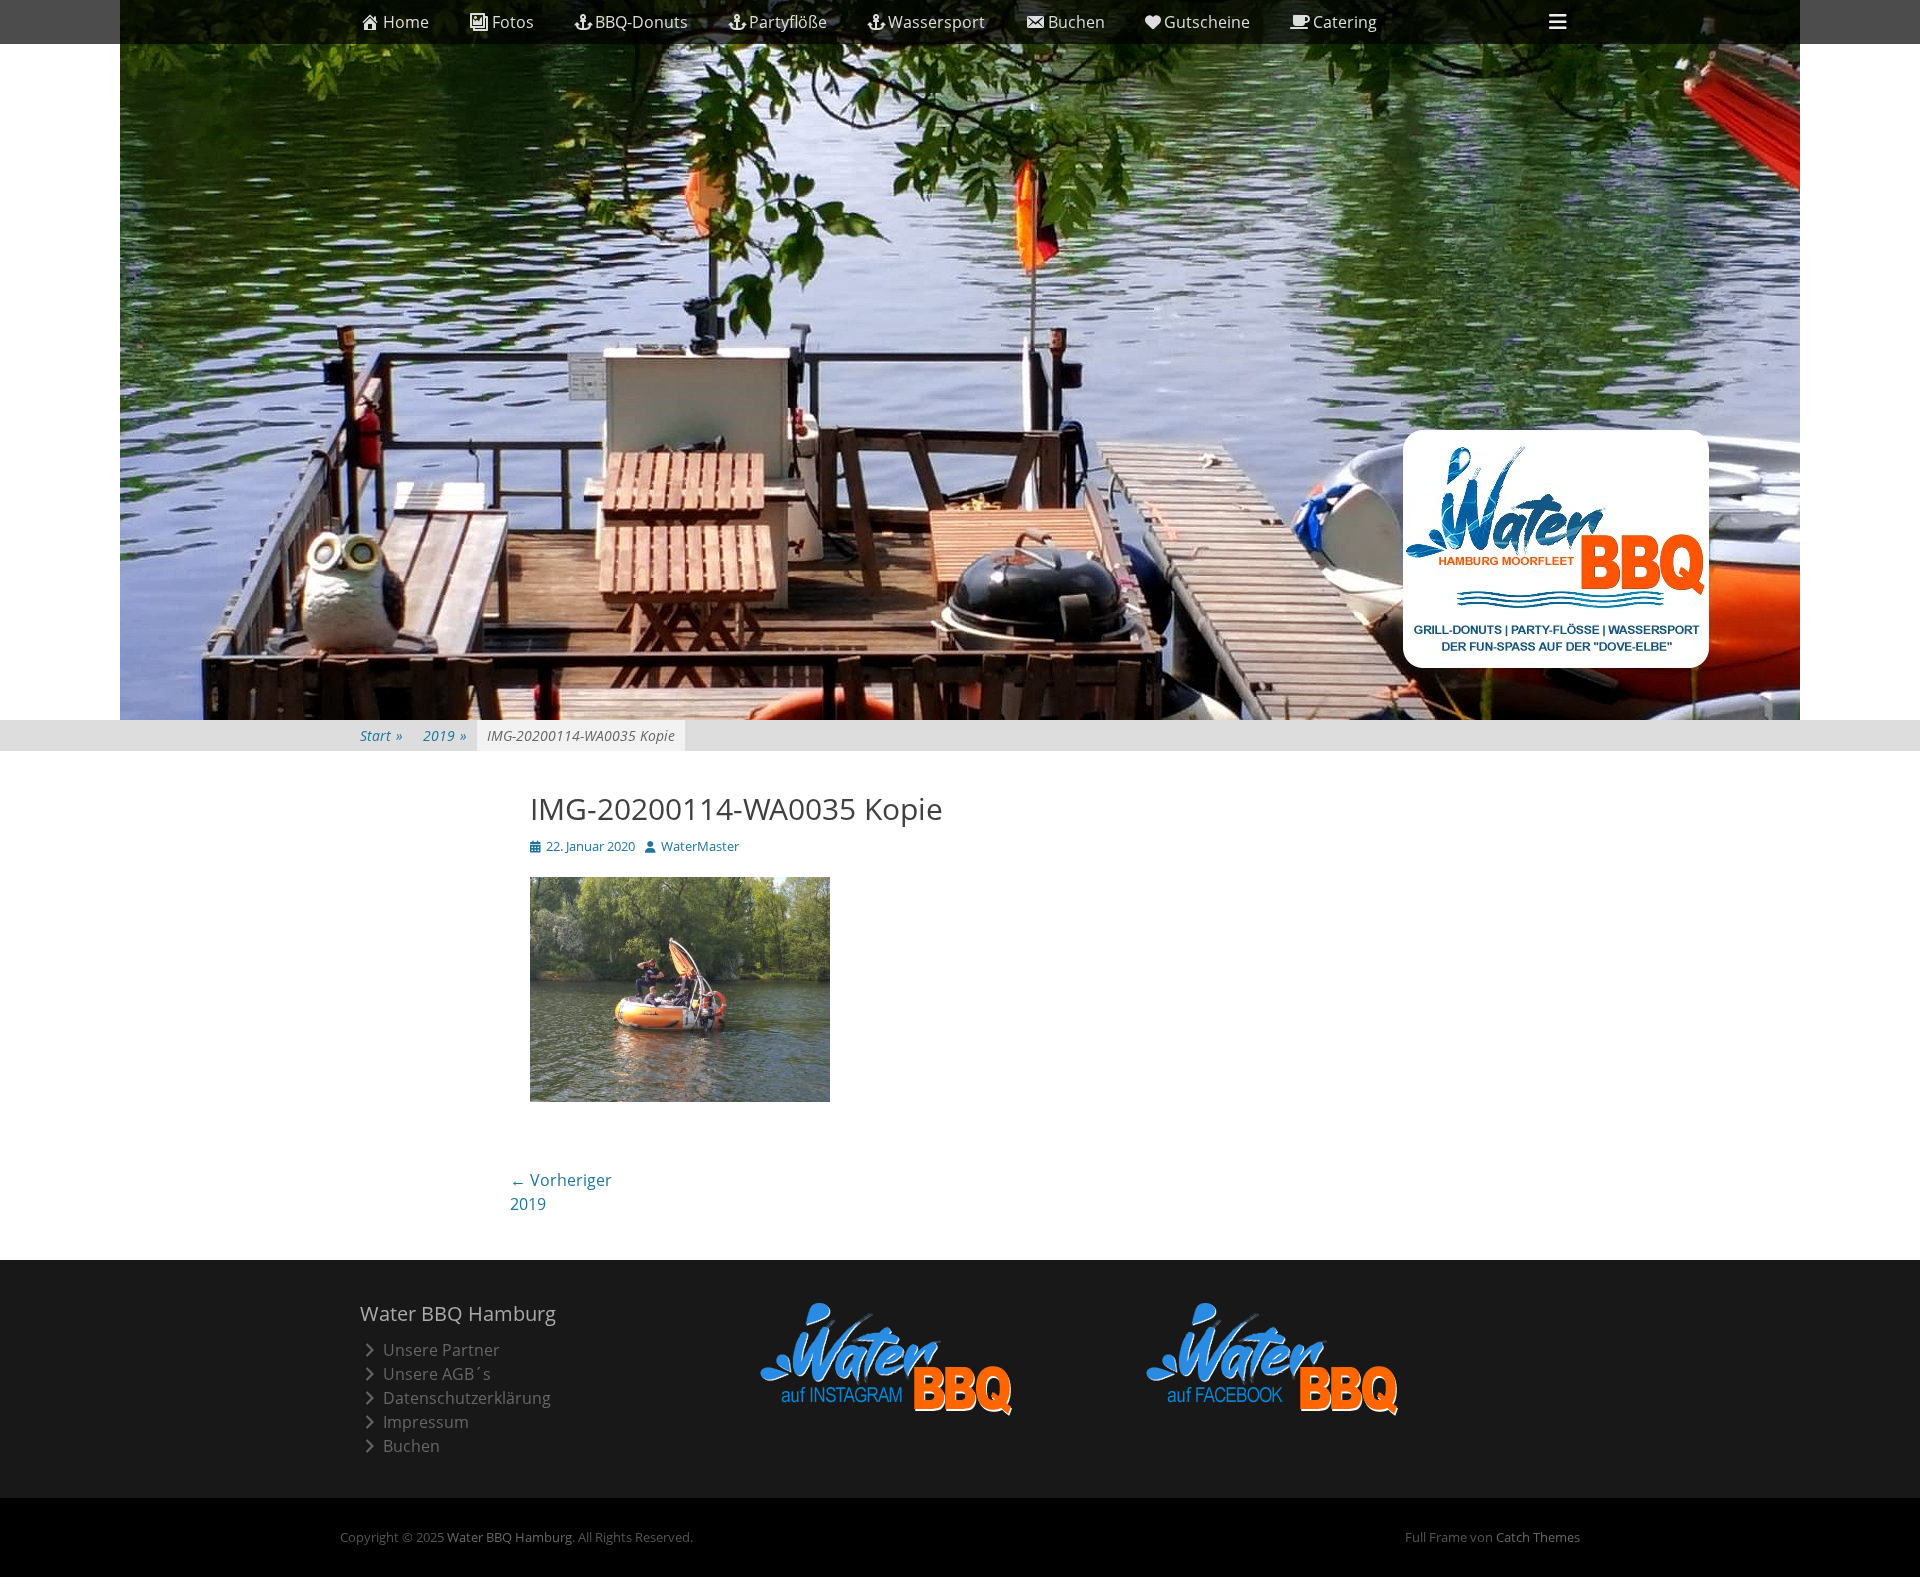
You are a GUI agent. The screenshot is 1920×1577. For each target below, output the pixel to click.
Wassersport (936, 22)
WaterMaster (700, 846)
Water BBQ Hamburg (509, 1537)
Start (381, 735)
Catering (1345, 22)
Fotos (513, 22)
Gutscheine (1207, 22)
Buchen (1076, 22)
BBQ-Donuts (641, 22)
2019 (445, 735)
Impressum (426, 1422)
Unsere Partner (441, 1350)
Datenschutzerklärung (467, 1398)
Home (406, 22)
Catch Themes (1538, 1537)
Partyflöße (788, 22)
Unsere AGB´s (437, 1374)
